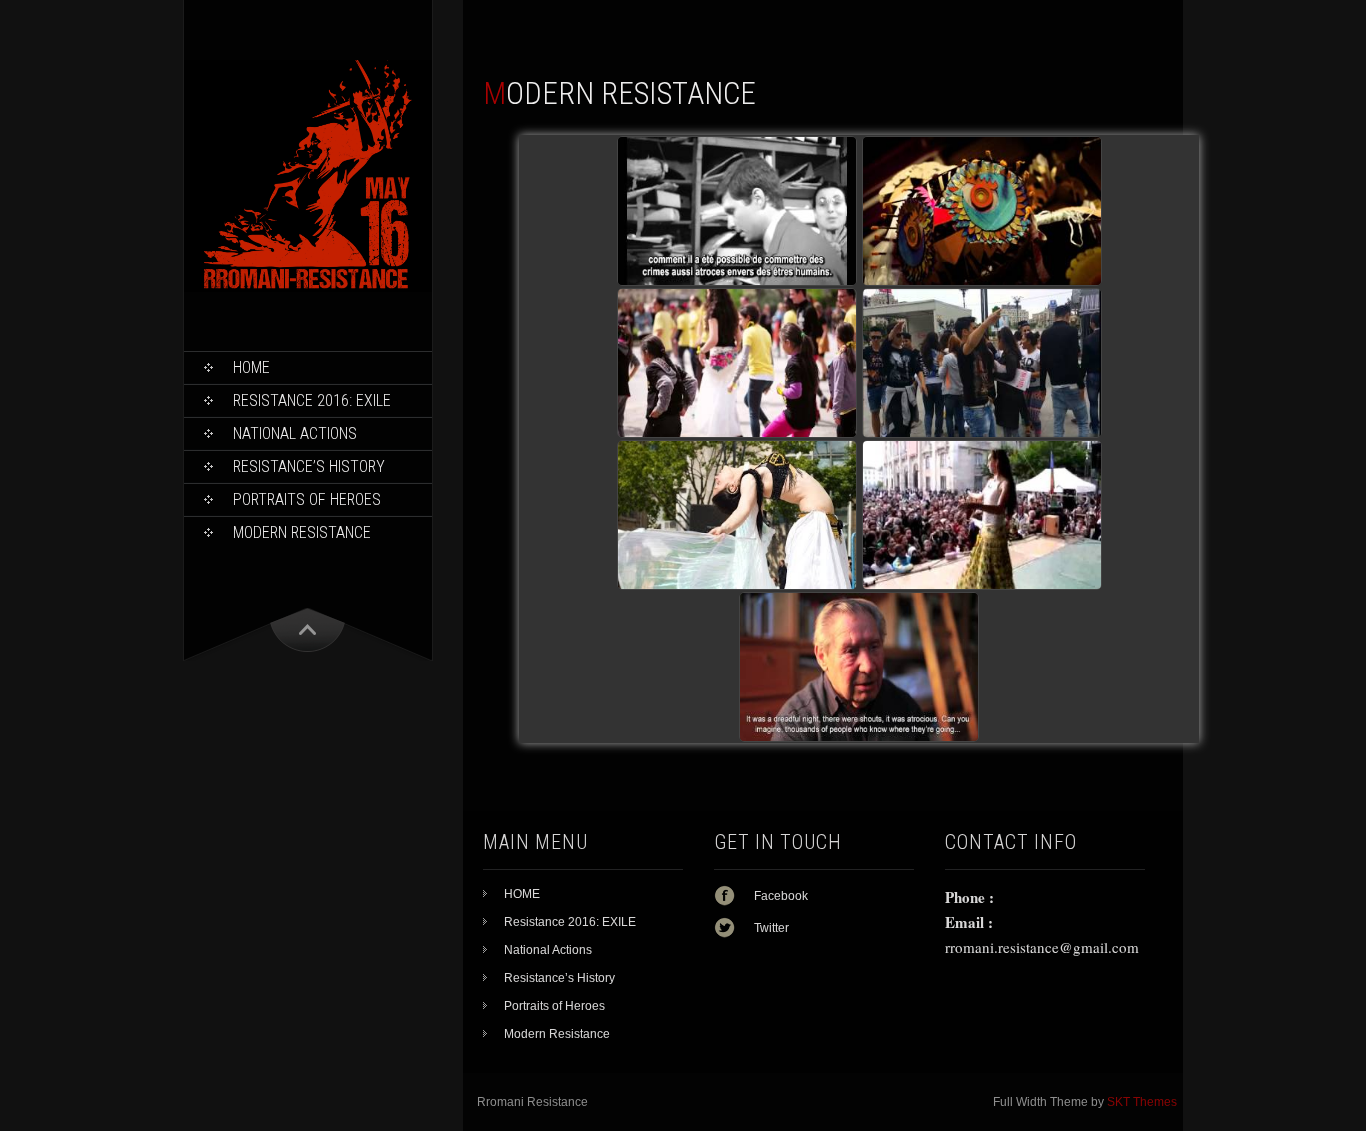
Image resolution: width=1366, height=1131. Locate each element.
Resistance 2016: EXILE (312, 400)
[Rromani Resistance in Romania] (982, 363)
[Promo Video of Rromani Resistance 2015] (982, 211)
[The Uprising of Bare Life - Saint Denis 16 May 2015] (737, 211)
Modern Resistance (302, 532)
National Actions (295, 433)
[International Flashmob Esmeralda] (737, 363)
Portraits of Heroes (307, 499)
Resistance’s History (309, 466)
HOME (251, 367)
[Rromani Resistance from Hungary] (859, 667)
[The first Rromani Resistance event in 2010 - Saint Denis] (982, 515)
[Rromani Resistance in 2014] (737, 515)
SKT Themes (1142, 1102)
